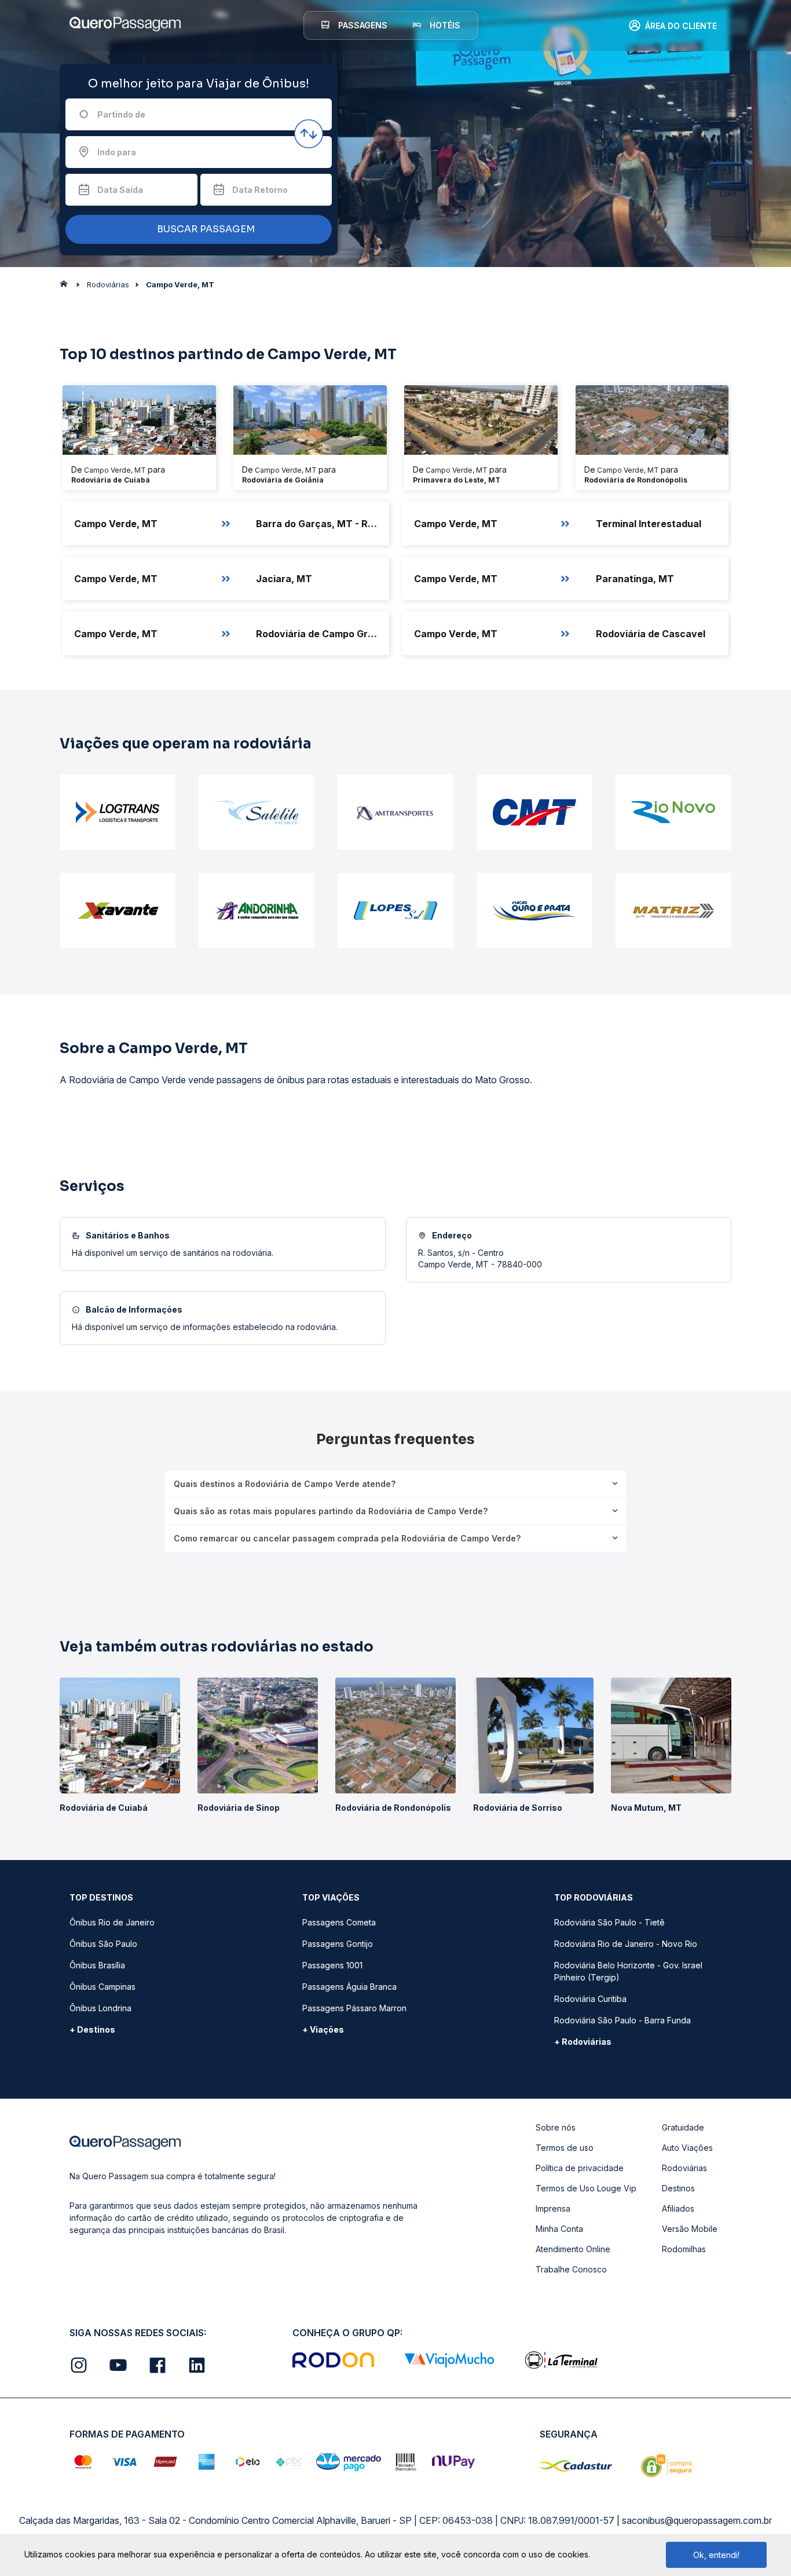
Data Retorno (260, 190)
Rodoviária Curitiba (590, 1999)
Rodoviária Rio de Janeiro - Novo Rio (626, 1944)
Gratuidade (683, 2127)
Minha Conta (559, 2229)
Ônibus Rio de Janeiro (112, 1922)
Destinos (678, 2188)
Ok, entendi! (716, 2555)
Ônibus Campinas (102, 1987)
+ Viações (323, 2029)
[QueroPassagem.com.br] (67, 287)
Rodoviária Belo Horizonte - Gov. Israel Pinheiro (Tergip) (628, 1971)
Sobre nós (556, 2127)
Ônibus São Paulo (103, 1944)
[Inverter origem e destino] (309, 134)
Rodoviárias (684, 2168)
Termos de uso (565, 2148)
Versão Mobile (690, 2229)
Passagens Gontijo (338, 1944)
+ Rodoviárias (583, 2042)
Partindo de (121, 114)
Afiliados (678, 2208)
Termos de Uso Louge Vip (586, 2188)
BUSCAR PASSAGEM (205, 229)
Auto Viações (687, 2148)
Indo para (117, 152)
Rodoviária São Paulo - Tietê (609, 1922)
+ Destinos (92, 2029)
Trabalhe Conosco (571, 2269)
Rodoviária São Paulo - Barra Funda (622, 2020)
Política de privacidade (580, 2168)
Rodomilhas (684, 2249)
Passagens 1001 (332, 1965)
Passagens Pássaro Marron (354, 2008)
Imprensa (553, 2208)
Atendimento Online (573, 2249)
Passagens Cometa (339, 1922)
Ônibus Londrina (100, 2008)
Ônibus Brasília (97, 1965)
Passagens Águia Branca (349, 1987)
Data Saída (120, 190)
